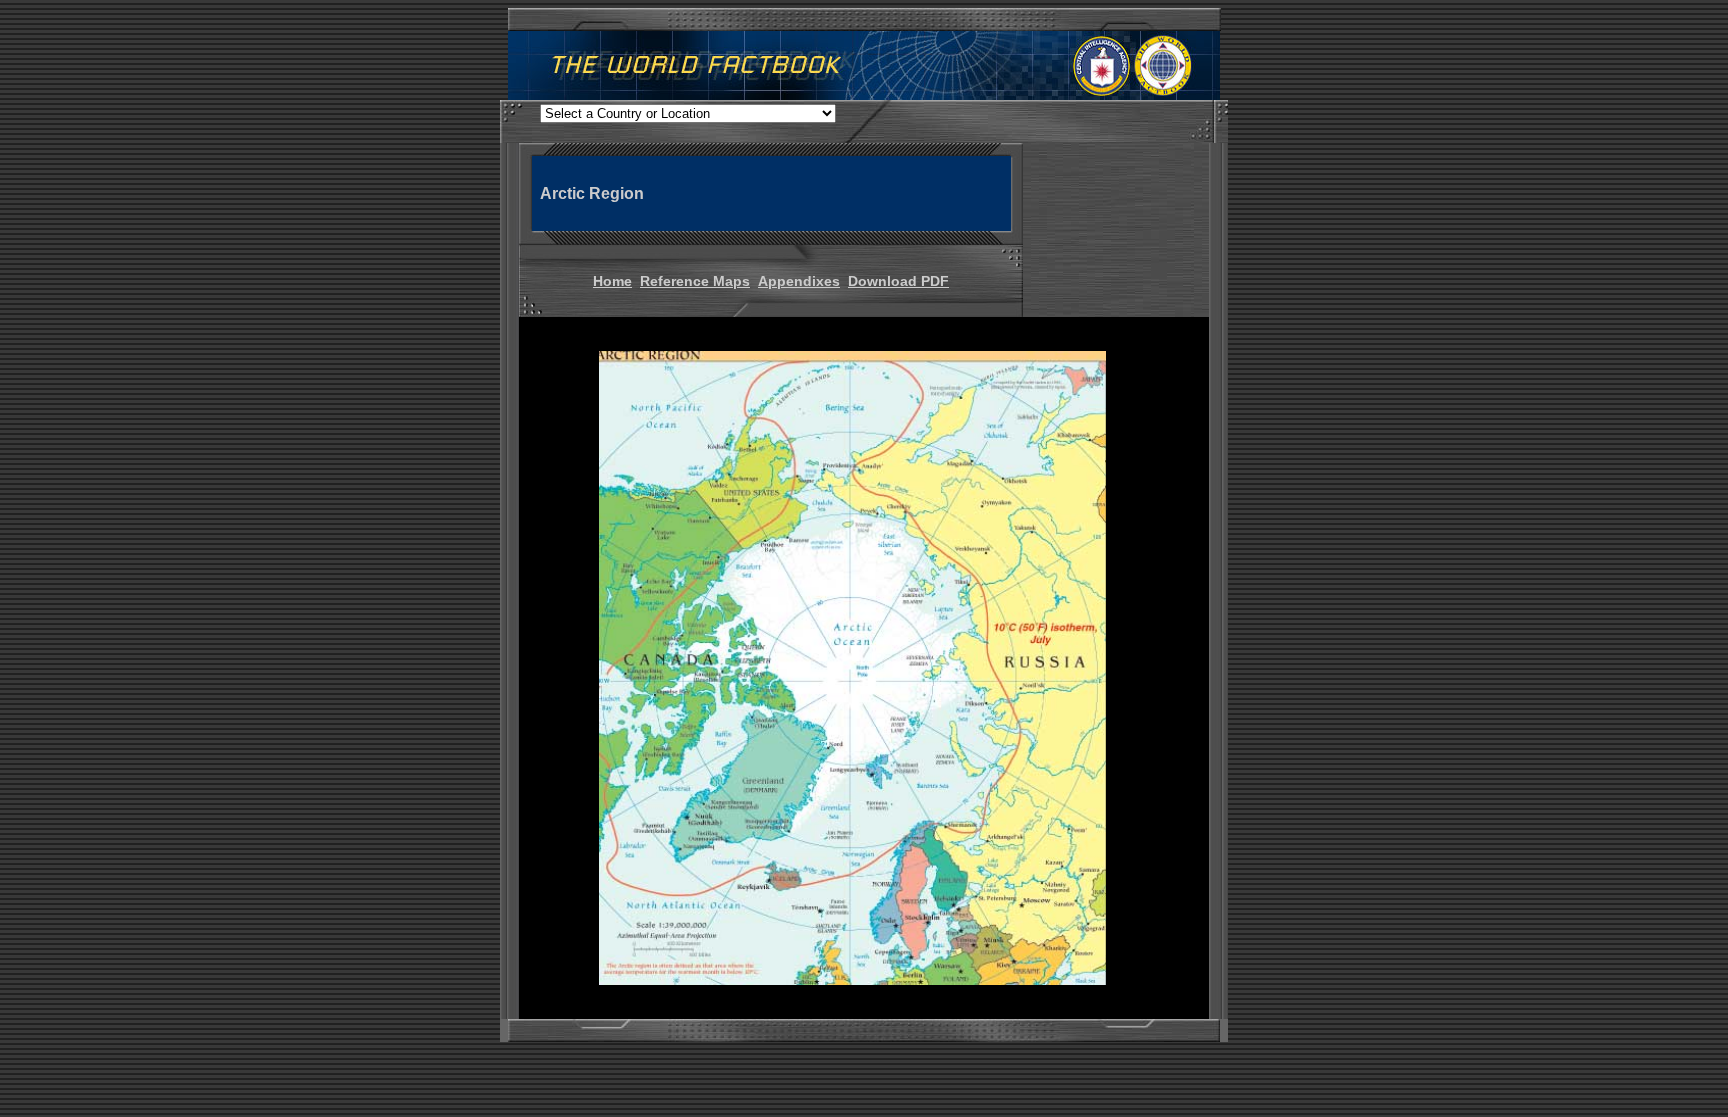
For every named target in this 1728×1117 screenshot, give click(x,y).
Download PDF (898, 281)
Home (612, 281)
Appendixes (799, 281)
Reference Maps (695, 281)
